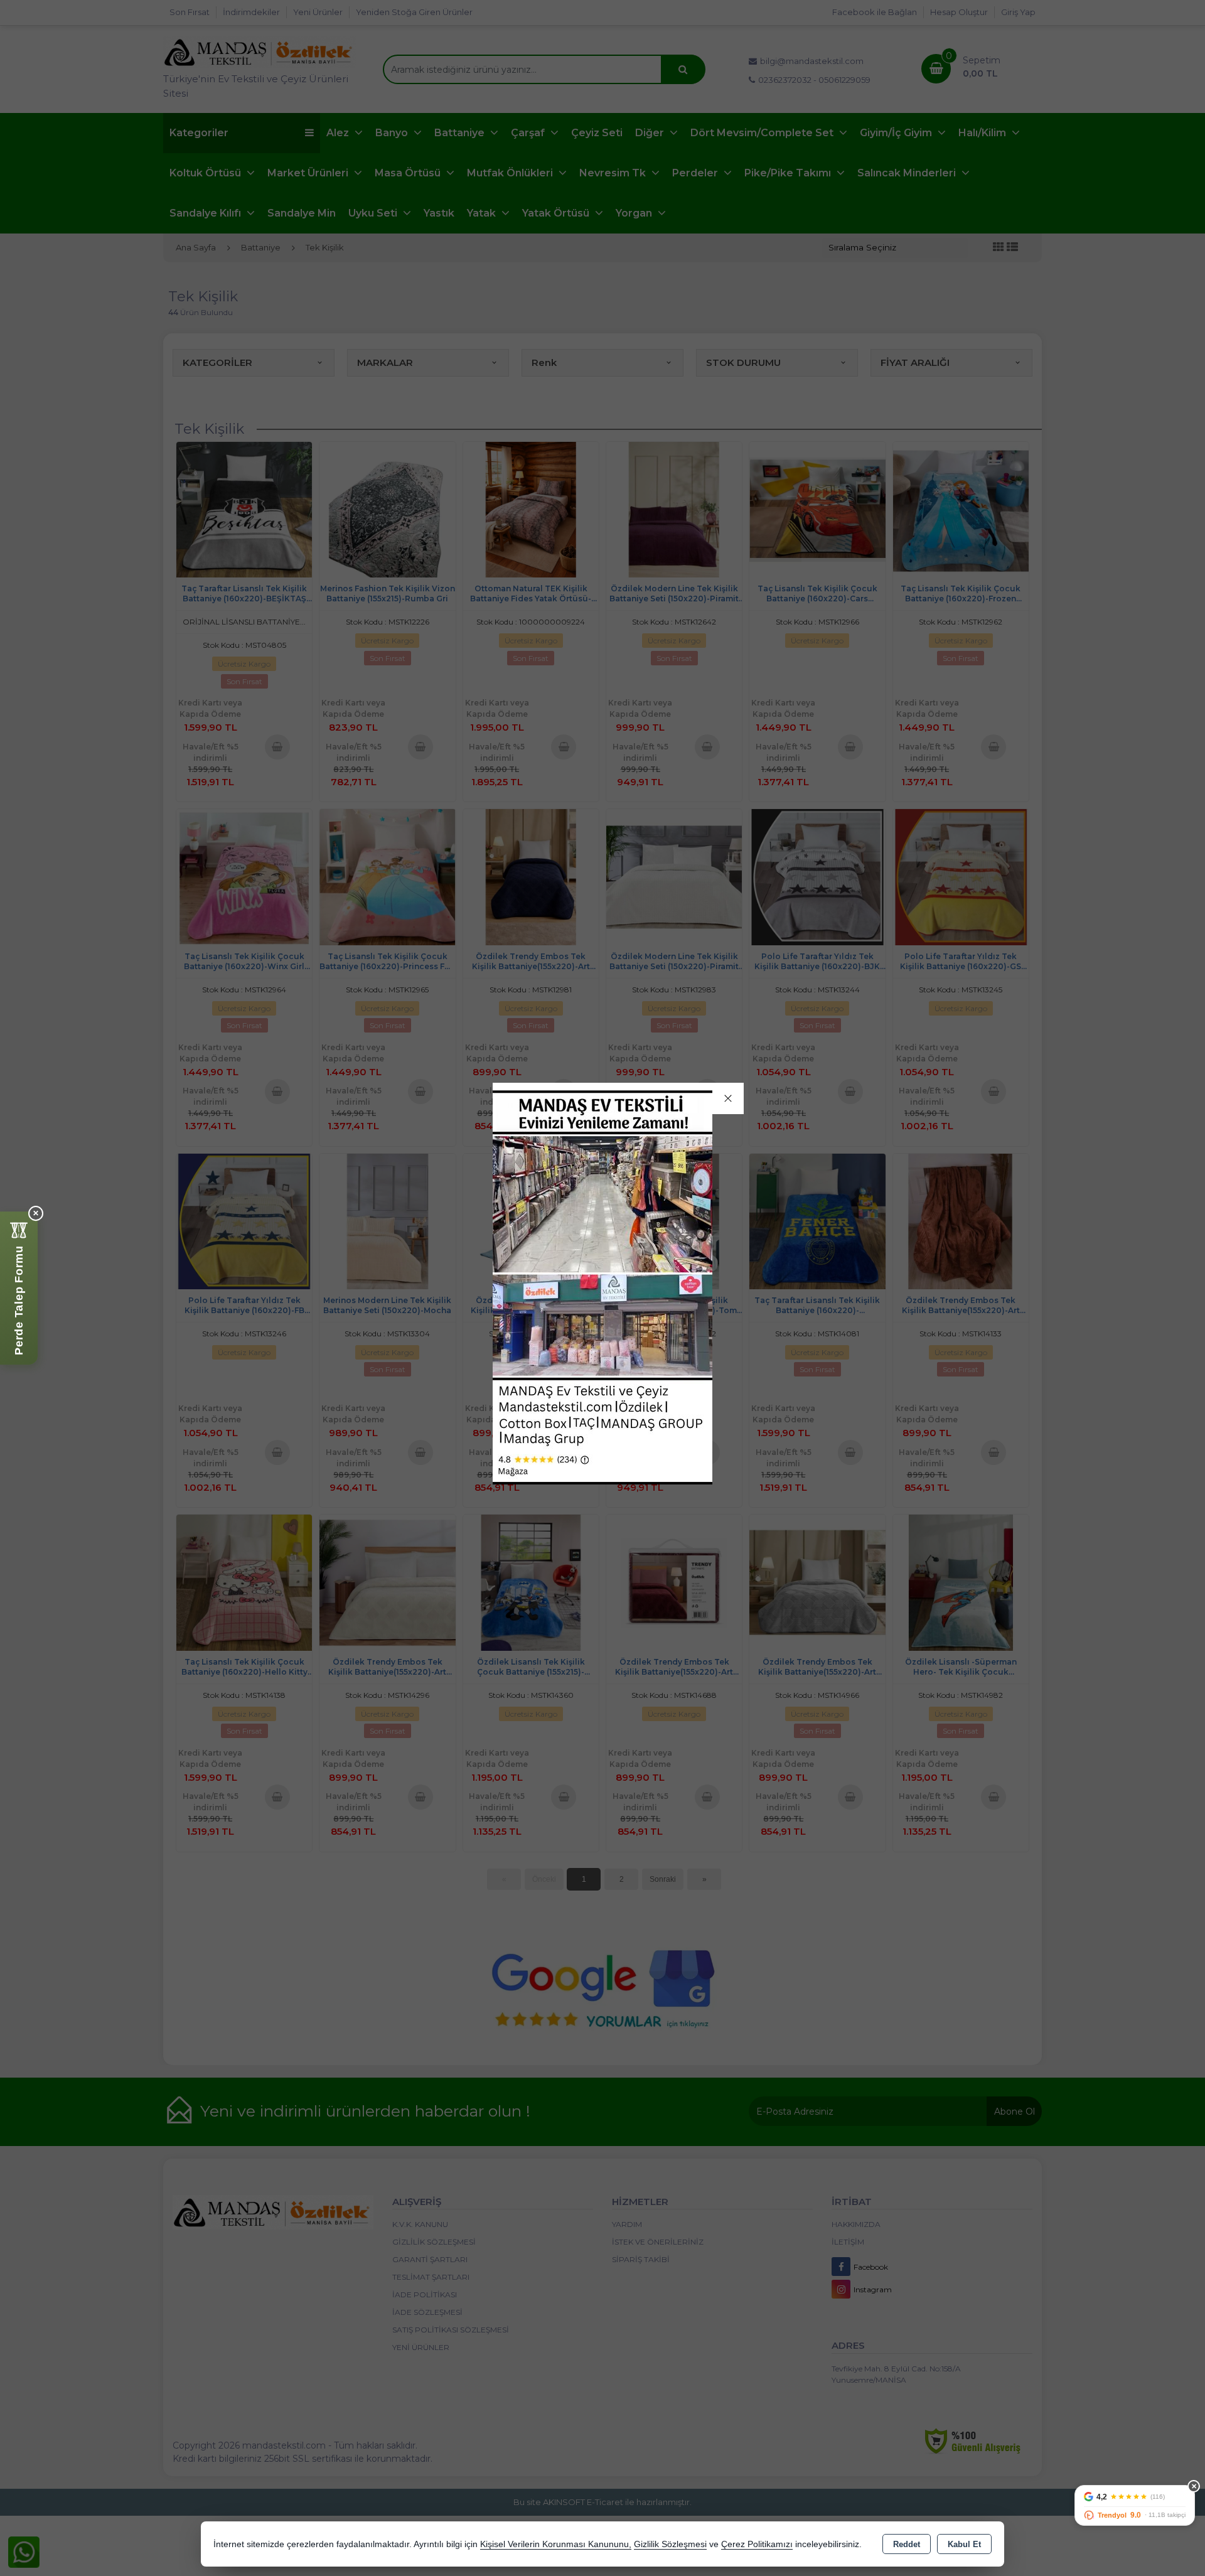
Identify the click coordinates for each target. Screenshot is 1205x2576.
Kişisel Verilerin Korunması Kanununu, (556, 2544)
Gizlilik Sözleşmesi (670, 2544)
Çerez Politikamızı (757, 2544)
